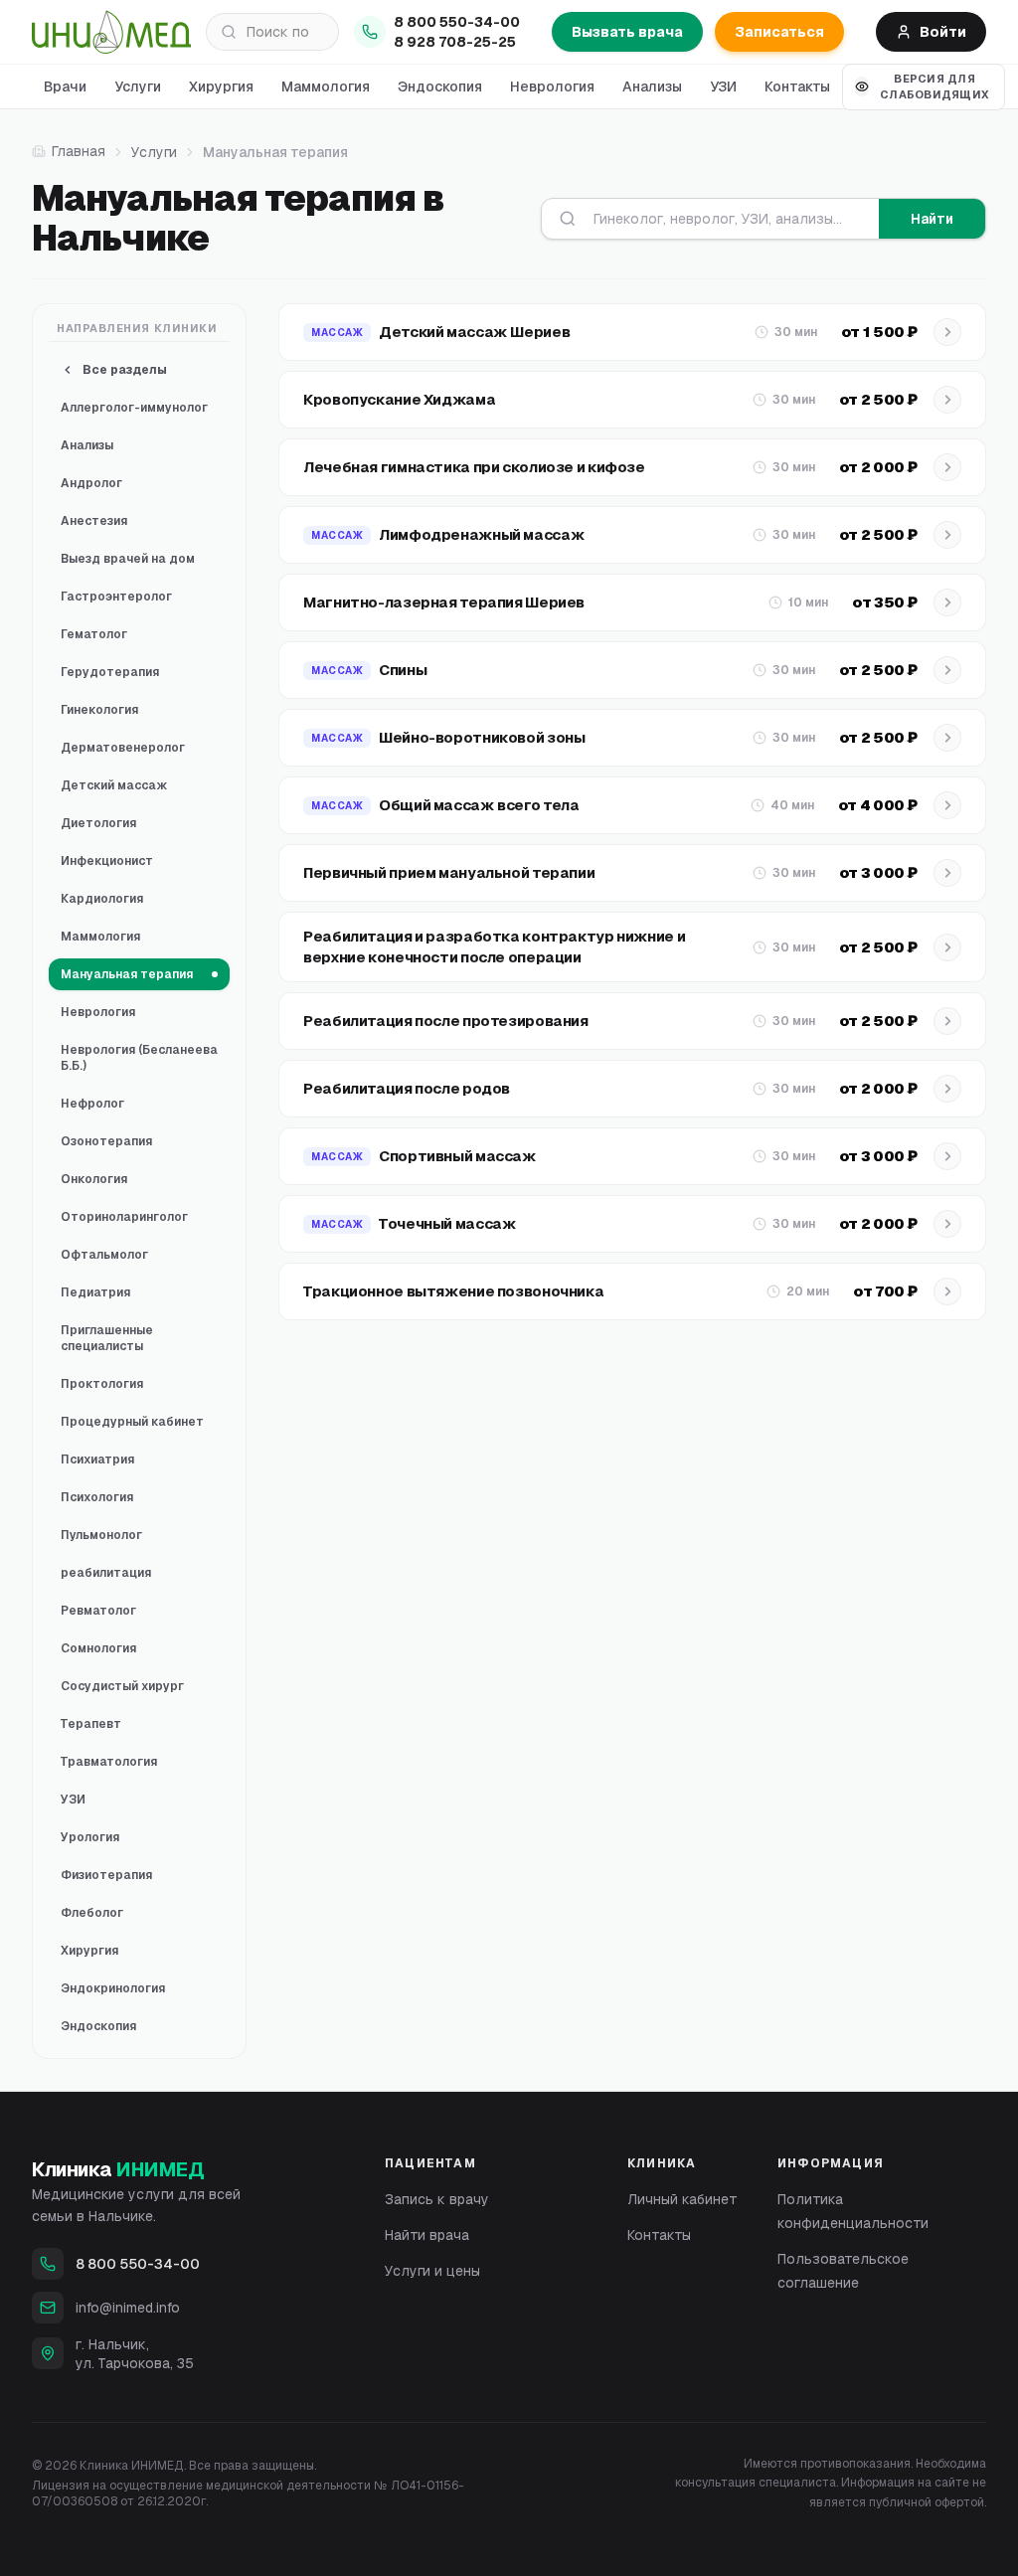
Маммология (326, 86)
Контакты (797, 86)
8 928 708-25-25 (455, 42)
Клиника (118, 2169)
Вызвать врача (627, 32)
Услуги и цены (432, 2271)
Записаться (779, 32)
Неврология (552, 86)
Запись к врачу (437, 2199)
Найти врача (427, 2235)
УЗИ (723, 86)
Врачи (65, 86)
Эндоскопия (440, 86)
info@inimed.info (128, 2308)
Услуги (138, 86)
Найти (932, 219)
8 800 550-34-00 (457, 22)
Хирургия (221, 86)
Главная (79, 151)
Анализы (652, 86)
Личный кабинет (682, 2199)
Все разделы (125, 370)
